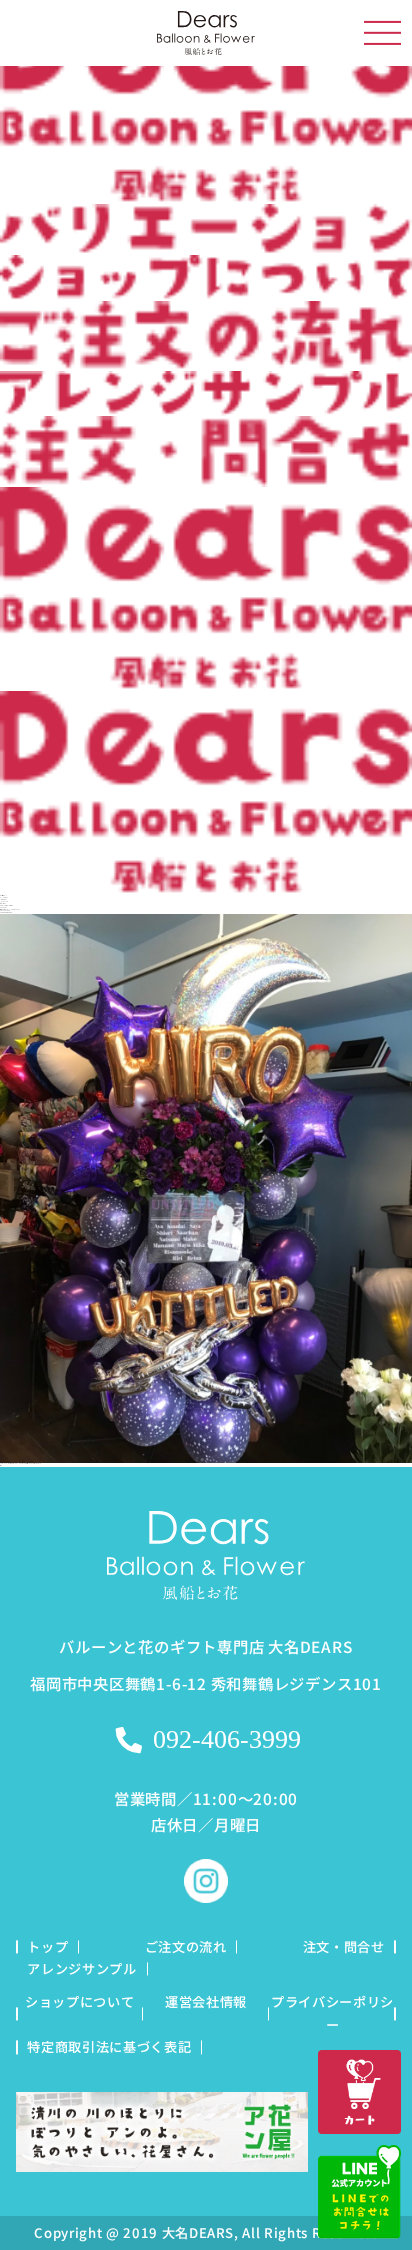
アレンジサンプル (81, 1968)
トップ (47, 1946)
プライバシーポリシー (332, 2012)
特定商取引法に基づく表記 (109, 2046)
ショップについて (79, 2001)
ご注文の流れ (186, 1946)
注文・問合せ (344, 1946)
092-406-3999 (227, 1739)
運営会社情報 (206, 2001)
